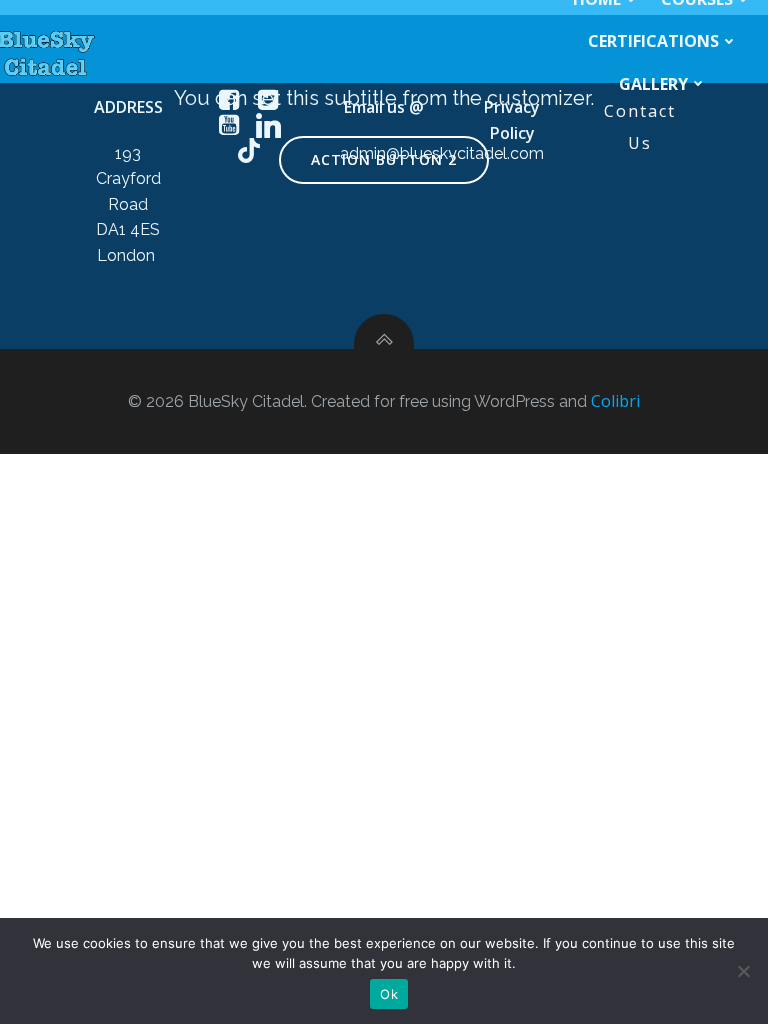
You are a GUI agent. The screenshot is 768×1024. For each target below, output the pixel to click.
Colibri (615, 401)
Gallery (653, 84)
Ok (389, 994)
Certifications (653, 41)
